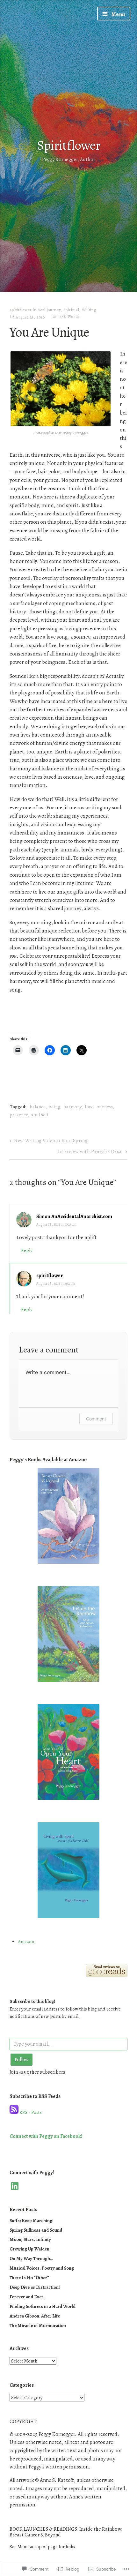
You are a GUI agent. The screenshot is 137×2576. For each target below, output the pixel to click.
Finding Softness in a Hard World (43, 2306)
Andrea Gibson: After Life (35, 2316)
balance (38, 1107)
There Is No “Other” (29, 2278)
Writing (89, 310)
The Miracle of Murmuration (38, 2325)
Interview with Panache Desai (90, 1151)
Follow (22, 2060)
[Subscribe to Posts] (14, 2112)
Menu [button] (118, 14)
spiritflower (21, 310)
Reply (27, 1250)
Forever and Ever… (28, 2297)
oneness (105, 1107)
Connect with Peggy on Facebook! (46, 2136)
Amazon (26, 1942)
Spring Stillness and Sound (36, 2230)
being (54, 1107)
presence (19, 1115)
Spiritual (71, 310)
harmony (72, 1107)
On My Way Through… (31, 2258)
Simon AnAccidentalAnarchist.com (74, 1217)
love (89, 1107)
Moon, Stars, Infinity (30, 2239)
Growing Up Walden (29, 2249)
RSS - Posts (31, 2112)
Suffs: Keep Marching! (32, 2220)
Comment (96, 1419)
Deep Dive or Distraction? (35, 2287)
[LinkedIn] (15, 2186)
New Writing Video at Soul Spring (51, 1141)
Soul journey (49, 310)
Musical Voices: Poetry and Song (42, 2268)
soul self (40, 1115)
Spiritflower (69, 145)
